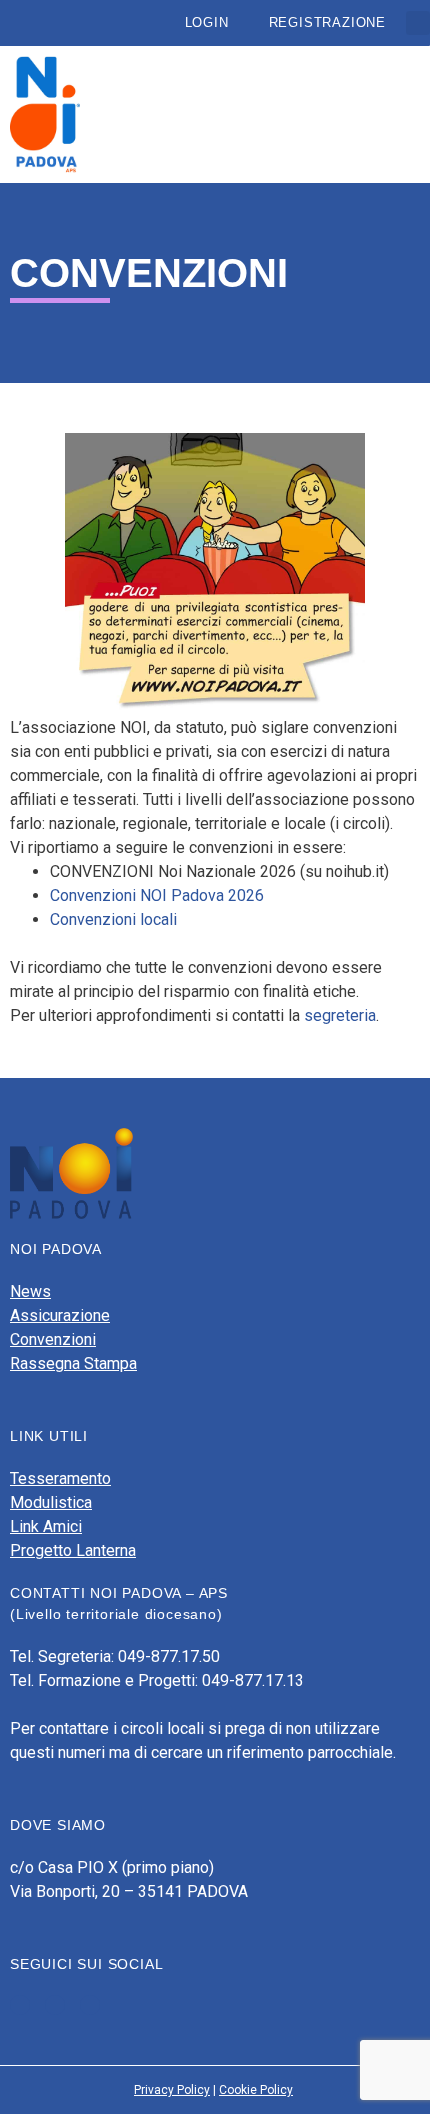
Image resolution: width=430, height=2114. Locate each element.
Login (207, 22)
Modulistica (51, 1502)
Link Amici (46, 1526)
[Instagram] (90, 2005)
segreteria (340, 1015)
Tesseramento (60, 1478)
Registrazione (327, 22)
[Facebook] (20, 2005)
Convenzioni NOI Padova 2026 (157, 895)
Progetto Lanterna (73, 1550)
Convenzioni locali (113, 919)
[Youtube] (55, 2005)
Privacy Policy (172, 2090)
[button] (418, 23)
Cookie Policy (256, 2090)
